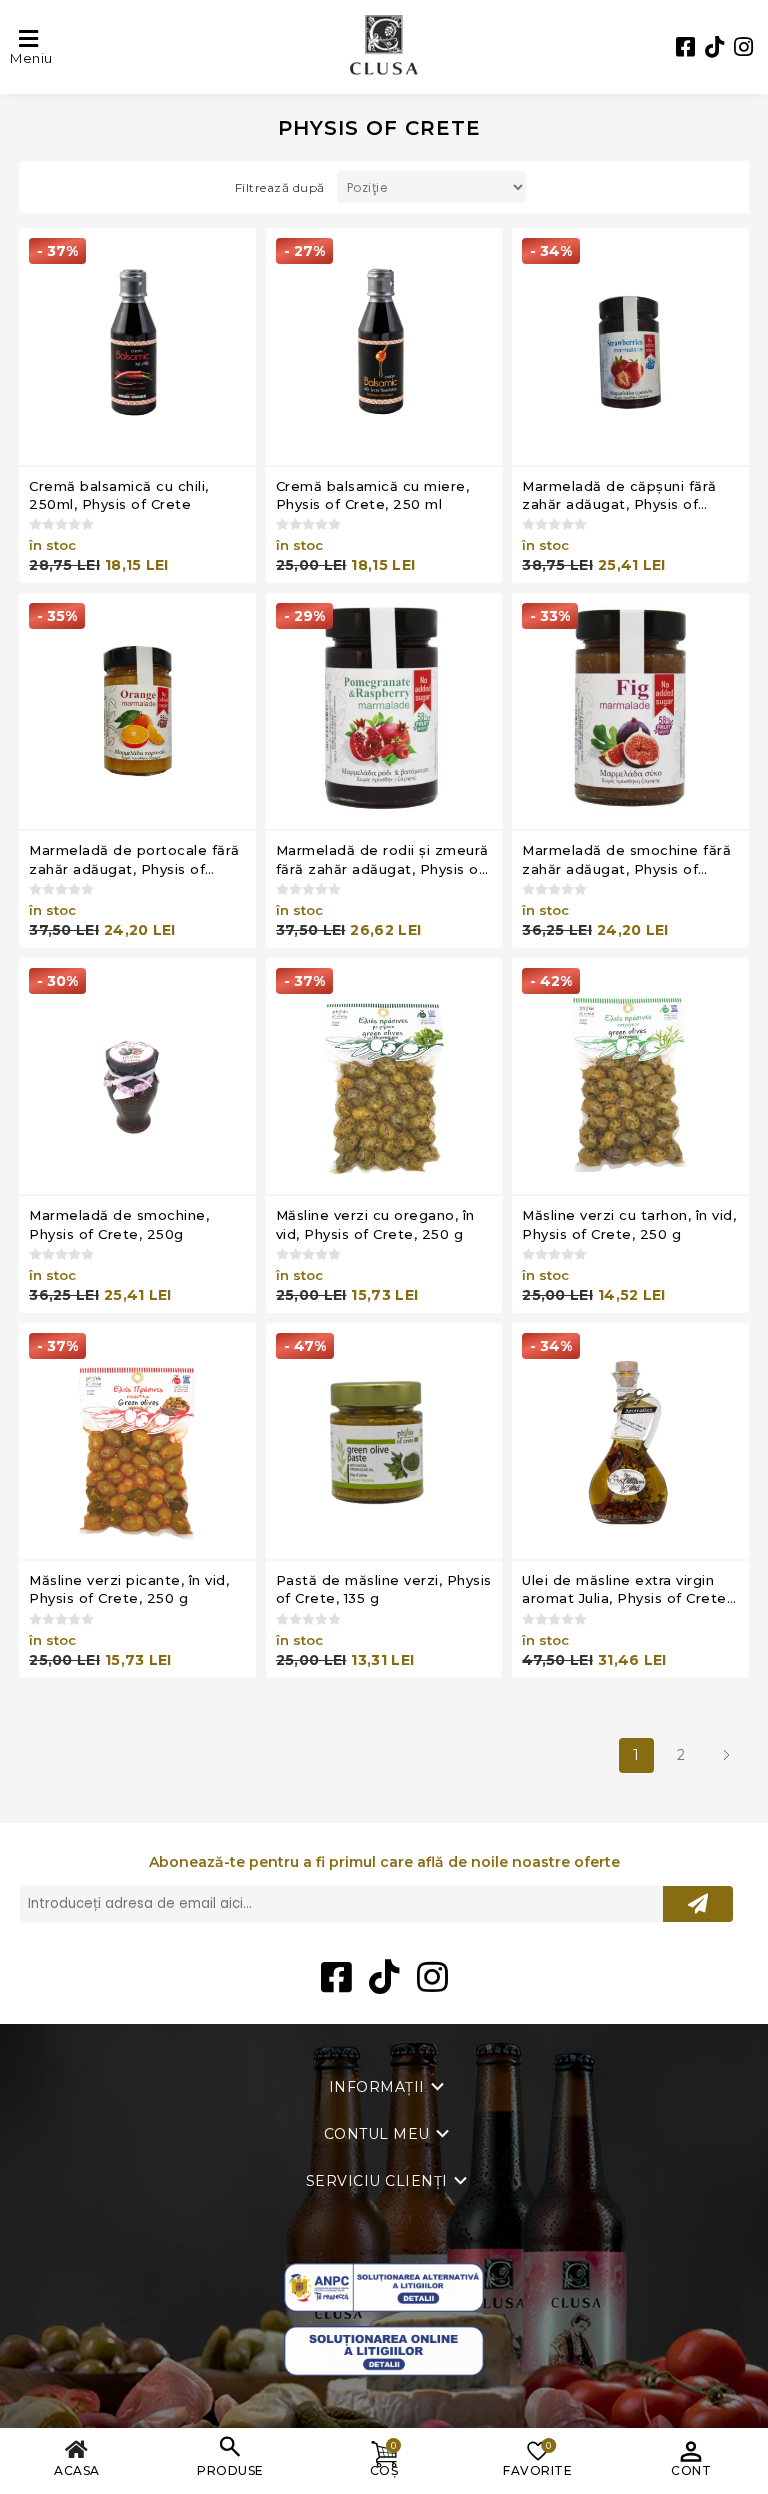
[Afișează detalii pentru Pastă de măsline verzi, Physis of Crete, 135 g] (384, 1441)
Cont (691, 2470)
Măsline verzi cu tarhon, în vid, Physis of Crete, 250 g (629, 1224)
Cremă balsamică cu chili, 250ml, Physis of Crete (119, 495)
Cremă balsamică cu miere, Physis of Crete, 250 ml (373, 495)
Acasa (77, 2470)
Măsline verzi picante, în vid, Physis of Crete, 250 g (129, 1589)
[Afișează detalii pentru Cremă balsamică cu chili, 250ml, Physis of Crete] (137, 346)
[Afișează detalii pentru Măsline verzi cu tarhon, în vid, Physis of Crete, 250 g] (630, 1076)
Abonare (698, 1904)
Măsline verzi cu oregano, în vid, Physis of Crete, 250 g (375, 1224)
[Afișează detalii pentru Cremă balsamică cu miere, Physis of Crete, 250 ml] (384, 346)
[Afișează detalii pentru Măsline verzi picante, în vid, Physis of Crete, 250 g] (137, 1441)
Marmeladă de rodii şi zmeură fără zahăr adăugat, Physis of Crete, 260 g (382, 859)
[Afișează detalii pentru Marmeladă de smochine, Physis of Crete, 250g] (137, 1076)
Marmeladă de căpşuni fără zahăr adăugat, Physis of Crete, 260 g (619, 495)
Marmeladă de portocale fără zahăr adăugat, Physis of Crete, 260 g (134, 859)
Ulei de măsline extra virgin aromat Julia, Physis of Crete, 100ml (626, 1589)
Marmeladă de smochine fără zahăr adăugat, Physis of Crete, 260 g (626, 859)
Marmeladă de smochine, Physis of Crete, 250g (119, 1224)
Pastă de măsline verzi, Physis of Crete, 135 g (384, 1589)
